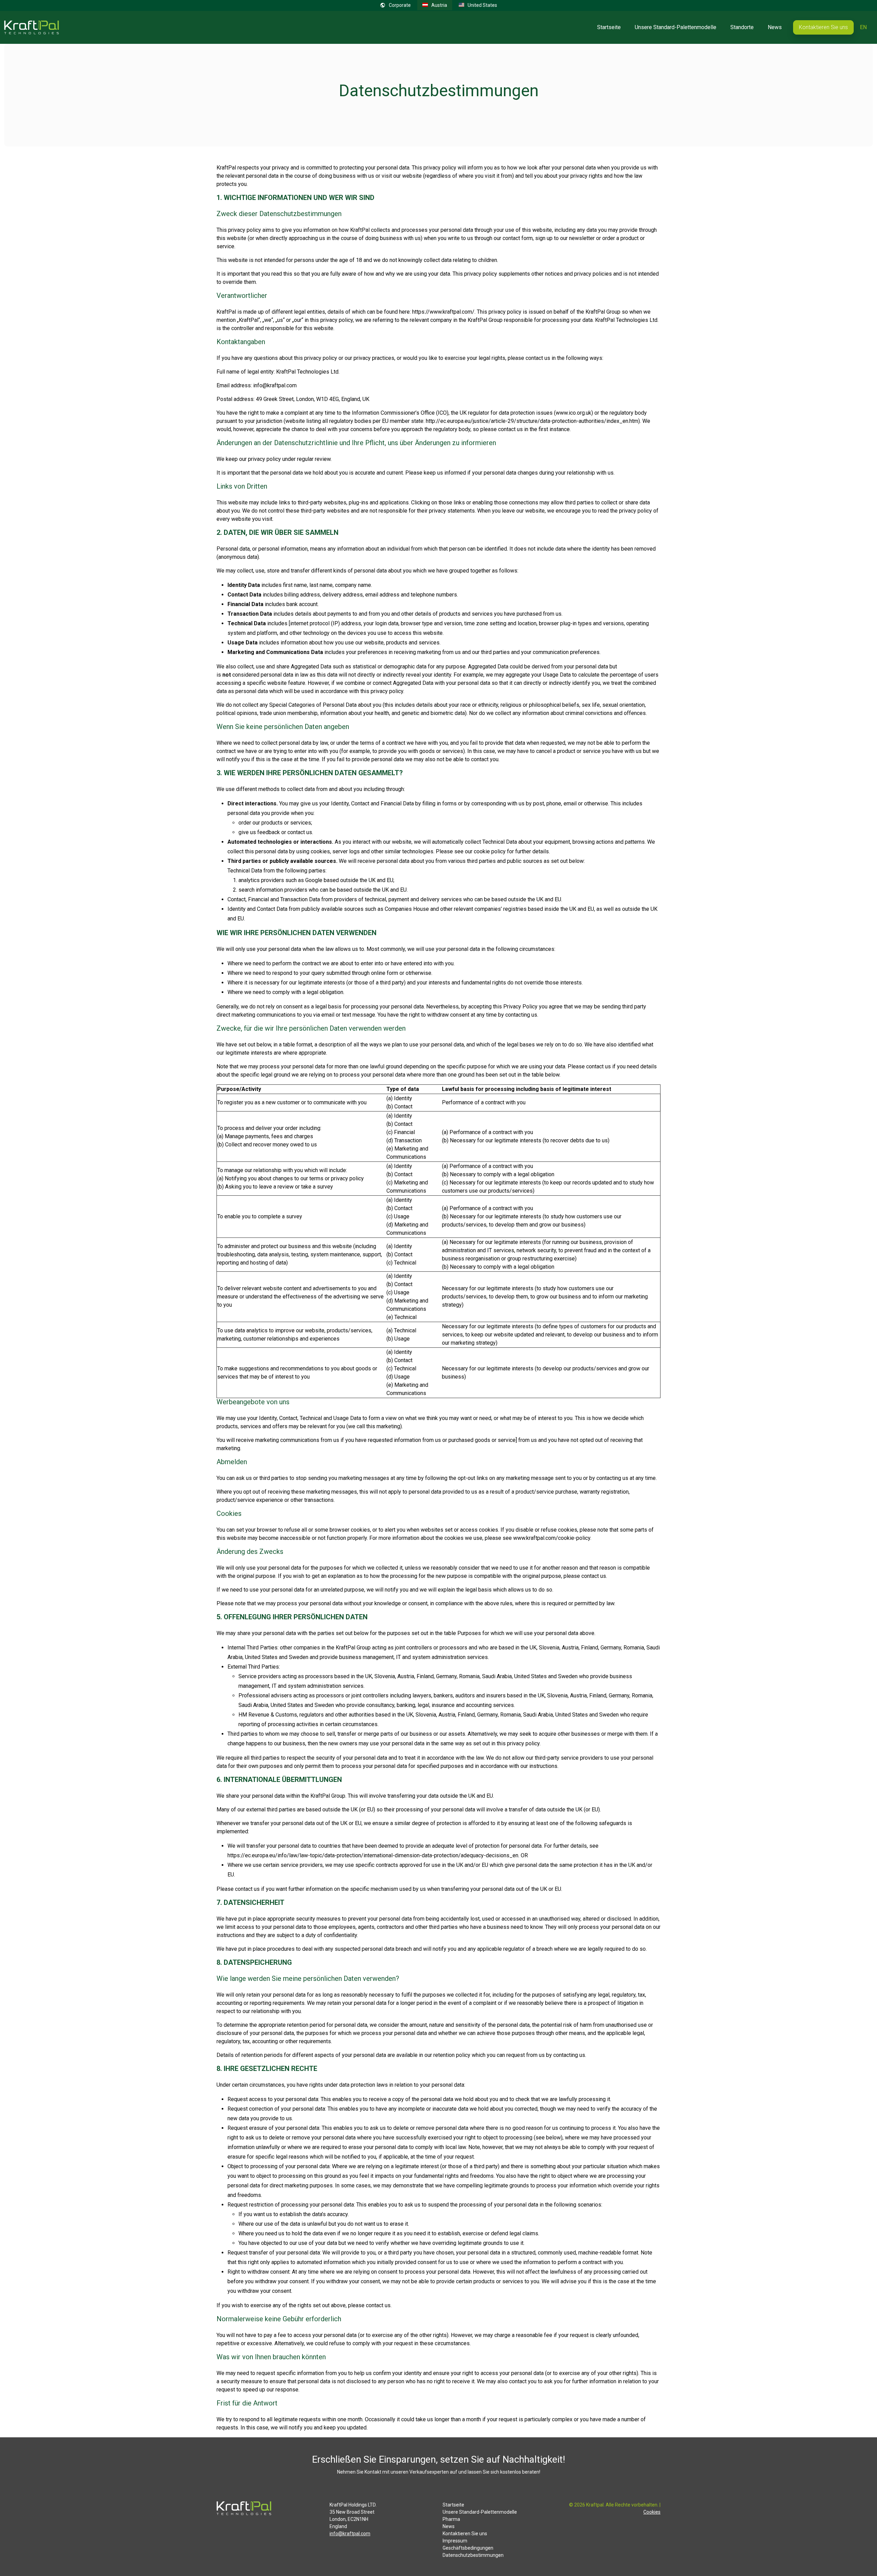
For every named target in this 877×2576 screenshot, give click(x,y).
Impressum (455, 2541)
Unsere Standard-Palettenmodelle (676, 27)
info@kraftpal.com (350, 2534)
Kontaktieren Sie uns (823, 27)
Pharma (451, 2519)
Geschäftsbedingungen (468, 2548)
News (775, 27)
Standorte (742, 27)
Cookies (652, 2512)
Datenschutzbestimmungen (473, 2555)
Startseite (609, 27)
